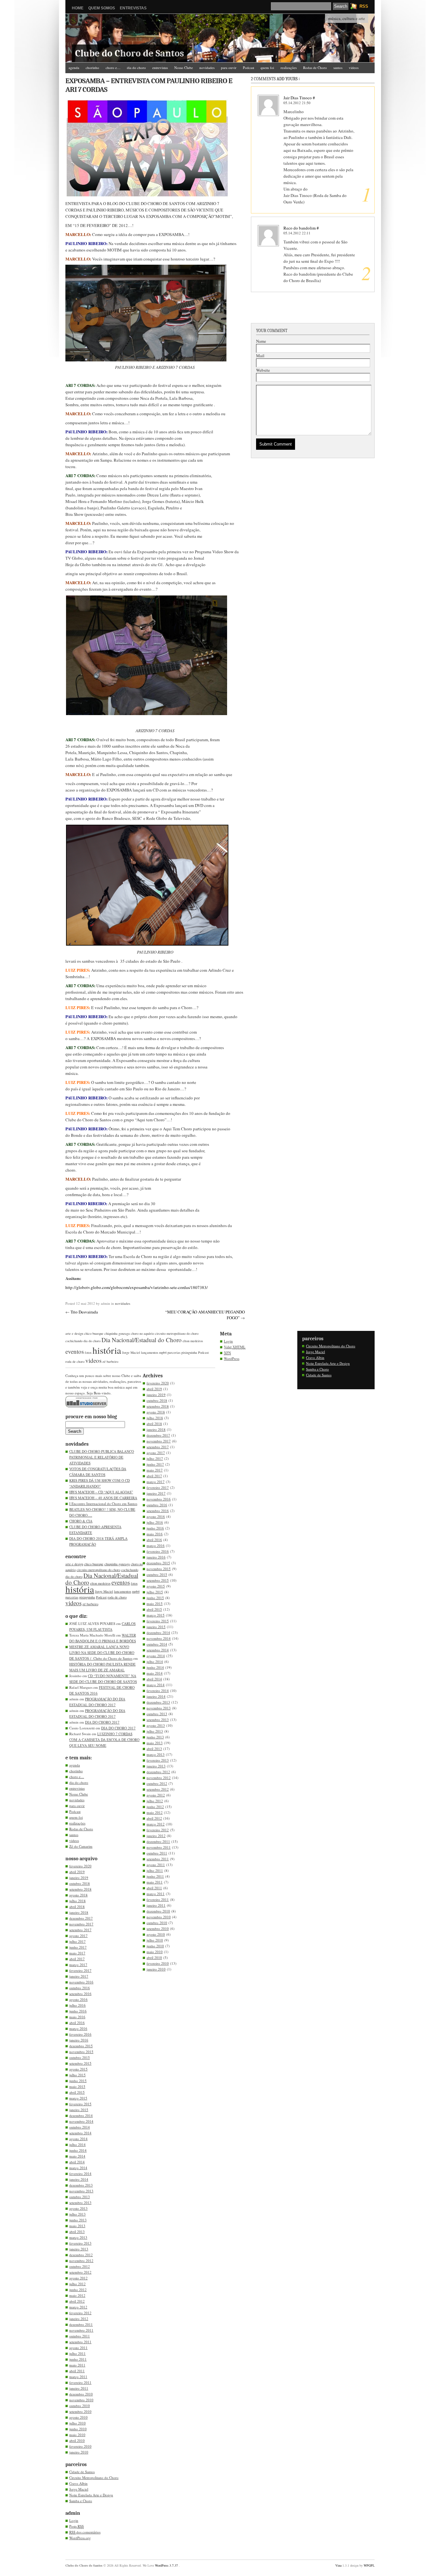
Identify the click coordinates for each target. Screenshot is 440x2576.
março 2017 (78, 1965)
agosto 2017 (78, 1936)
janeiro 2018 (79, 1912)
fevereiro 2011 (80, 2382)
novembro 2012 (81, 2261)
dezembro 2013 (81, 2185)
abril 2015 (77, 2092)
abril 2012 (77, 2301)
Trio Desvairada (84, 1312)
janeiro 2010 (79, 2452)
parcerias (174, 1352)
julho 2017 (77, 1941)
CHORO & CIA (81, 1521)
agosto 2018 (78, 1895)
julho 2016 (77, 2005)
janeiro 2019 (79, 1878)
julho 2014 (77, 2144)
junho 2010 (78, 2429)
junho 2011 (78, 2359)
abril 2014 (77, 2162)
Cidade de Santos (82, 2472)
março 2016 (78, 2028)
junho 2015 (78, 2081)
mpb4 (163, 1352)
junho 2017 (78, 1947)
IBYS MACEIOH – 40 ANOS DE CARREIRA (103, 1498)
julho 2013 (77, 2214)
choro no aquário (142, 1333)
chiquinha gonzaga (117, 1333)
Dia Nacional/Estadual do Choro (142, 1340)
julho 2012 (77, 2284)
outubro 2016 (80, 1988)
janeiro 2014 (79, 2179)
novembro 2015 (81, 2052)
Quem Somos (102, 8)
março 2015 (78, 2098)
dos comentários (85, 2532)
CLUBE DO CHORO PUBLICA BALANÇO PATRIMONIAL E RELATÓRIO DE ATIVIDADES (102, 1457)
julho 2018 (77, 1901)
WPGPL (369, 2565)
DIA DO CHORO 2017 (102, 1722)
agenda (74, 68)
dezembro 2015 (81, 2046)
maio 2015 (77, 2086)
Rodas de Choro (315, 68)
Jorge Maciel (131, 1352)
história (107, 1350)
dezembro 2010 (81, 2394)
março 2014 (78, 2168)
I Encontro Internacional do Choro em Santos (103, 1504)
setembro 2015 (80, 2063)
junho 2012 (78, 2290)
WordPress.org (80, 2538)
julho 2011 (77, 2353)
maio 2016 (77, 2017)
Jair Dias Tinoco (298, 98)
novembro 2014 (81, 2121)
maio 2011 (77, 2365)
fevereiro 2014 (80, 2173)
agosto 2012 (78, 2278)
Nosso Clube (184, 68)
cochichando (74, 1341)
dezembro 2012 (81, 2255)
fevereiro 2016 (80, 2034)
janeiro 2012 (79, 2319)
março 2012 (78, 2307)
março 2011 (78, 2377)
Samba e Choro (81, 2501)
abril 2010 (77, 2440)
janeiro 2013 (79, 2249)
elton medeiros (193, 1341)
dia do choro (136, 68)
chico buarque (94, 1333)
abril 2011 (77, 2371)
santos (338, 68)
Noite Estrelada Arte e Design (91, 2495)
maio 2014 (77, 2156)
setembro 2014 (80, 2133)
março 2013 (78, 2237)
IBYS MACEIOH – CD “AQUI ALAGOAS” (101, 1492)
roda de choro (75, 1362)
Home (78, 8)
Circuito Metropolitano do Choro (94, 2478)
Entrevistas (133, 8)
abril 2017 (77, 1959)
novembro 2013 (81, 2191)
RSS (364, 6)
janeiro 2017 (79, 1976)
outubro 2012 (80, 2266)
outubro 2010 (80, 2406)
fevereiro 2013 (80, 2243)
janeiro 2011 (79, 2388)
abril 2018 (77, 1907)
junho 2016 (78, 2011)
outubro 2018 (80, 1883)
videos (354, 68)
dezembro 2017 (81, 1918)
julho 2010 (77, 2423)
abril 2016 (77, 2023)
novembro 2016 (81, 1982)
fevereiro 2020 (80, 1866)
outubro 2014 (80, 2127)
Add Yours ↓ (288, 79)
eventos (75, 1351)
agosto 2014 (78, 2139)
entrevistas (160, 68)
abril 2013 (77, 2232)
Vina (338, 2565)
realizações (289, 68)
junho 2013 (78, 2220)
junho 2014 (78, 2150)
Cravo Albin (78, 2483)
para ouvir (229, 68)
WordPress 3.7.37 (166, 2565)
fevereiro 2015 (80, 2104)
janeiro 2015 (79, 2110)
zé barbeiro (110, 1362)
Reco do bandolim (300, 228)
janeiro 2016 (79, 2040)
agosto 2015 (78, 2069)
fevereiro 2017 (80, 1970)
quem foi (267, 68)
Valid (235, 1347)
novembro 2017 (81, 1924)
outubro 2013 (80, 2197)
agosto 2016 (78, 1999)
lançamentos (150, 1352)
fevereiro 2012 (80, 2313)
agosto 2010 (78, 2417)
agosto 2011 (78, 2348)
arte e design (74, 1333)
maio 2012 (77, 2295)
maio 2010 (77, 2435)
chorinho (92, 68)
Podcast (249, 68)
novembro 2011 (81, 2330)
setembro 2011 (80, 2342)
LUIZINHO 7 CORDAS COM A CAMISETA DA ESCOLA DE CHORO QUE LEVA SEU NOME (104, 1740)
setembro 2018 (80, 1889)
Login (74, 2520)
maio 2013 (77, 2226)
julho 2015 (77, 2075)
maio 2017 (77, 1953)
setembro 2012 (80, 2272)
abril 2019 (77, 1872)
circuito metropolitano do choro (177, 1333)
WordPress (232, 1358)
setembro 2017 (80, 1930)
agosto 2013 (78, 2208)
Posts (77, 2526)
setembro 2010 (80, 2411)
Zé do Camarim (80, 77)
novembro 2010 (81, 2400)
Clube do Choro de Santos (129, 53)
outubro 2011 (80, 2336)
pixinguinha (189, 1352)
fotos (88, 1352)
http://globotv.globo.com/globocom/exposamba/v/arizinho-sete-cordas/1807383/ (137, 1287)
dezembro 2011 (81, 2324)
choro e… (113, 68)
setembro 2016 (80, 1994)
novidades (207, 68)
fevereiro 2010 (80, 2446)
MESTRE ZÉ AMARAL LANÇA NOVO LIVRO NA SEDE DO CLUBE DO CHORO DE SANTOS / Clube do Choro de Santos (102, 1652)
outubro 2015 (80, 2057)
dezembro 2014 (81, 2115)
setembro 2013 (80, 2202)
